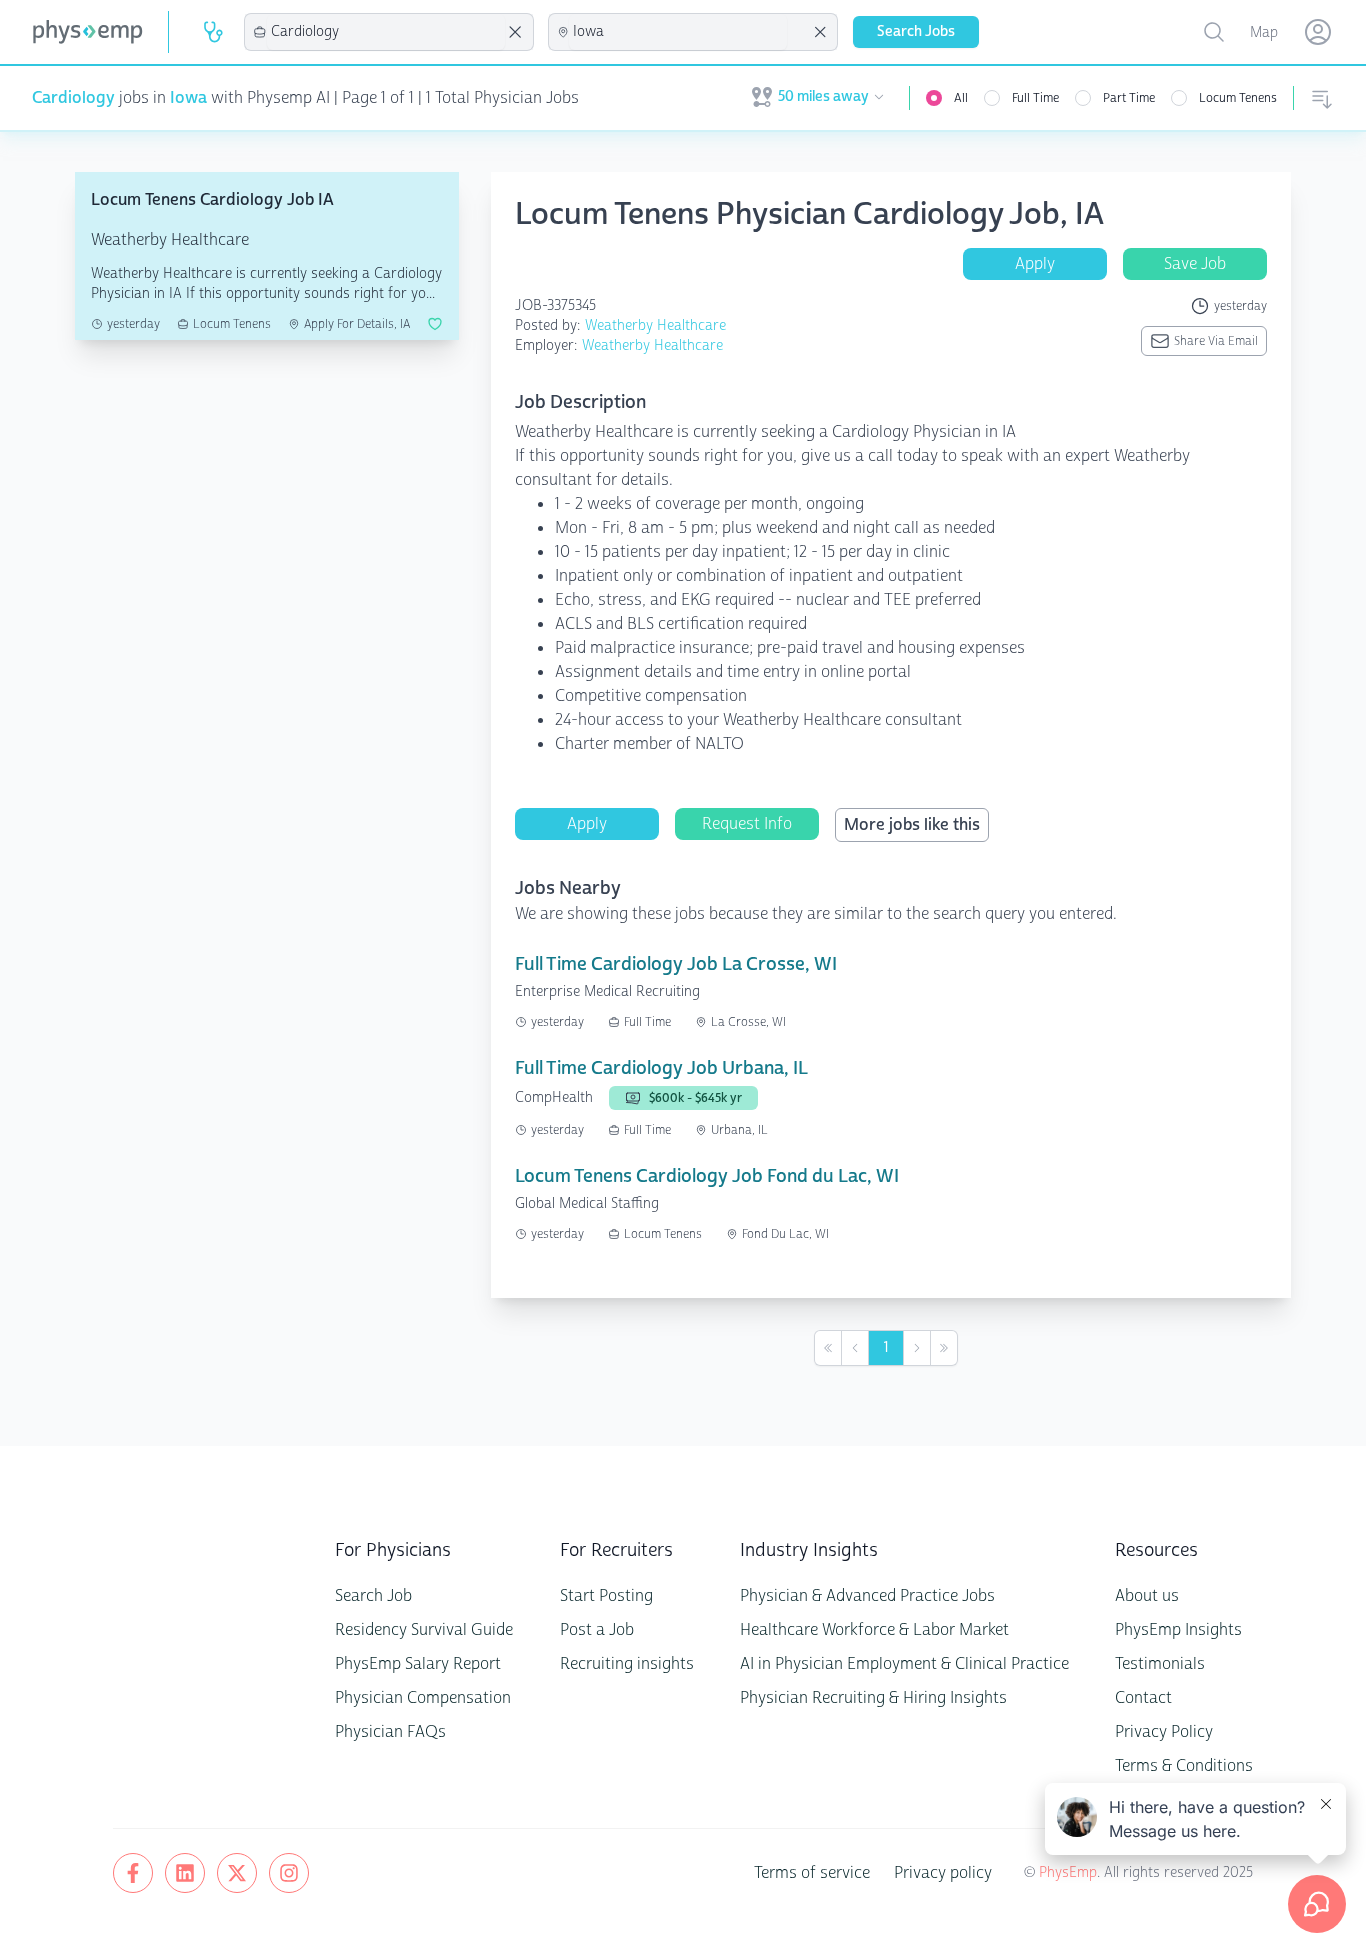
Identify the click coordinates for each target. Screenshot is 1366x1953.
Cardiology (73, 97)
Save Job (1195, 263)
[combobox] (386, 32)
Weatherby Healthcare (655, 325)
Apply (1035, 263)
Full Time (1035, 98)
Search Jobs (916, 31)
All (961, 98)
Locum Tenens (1238, 98)
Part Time (1129, 98)
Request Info (747, 823)
